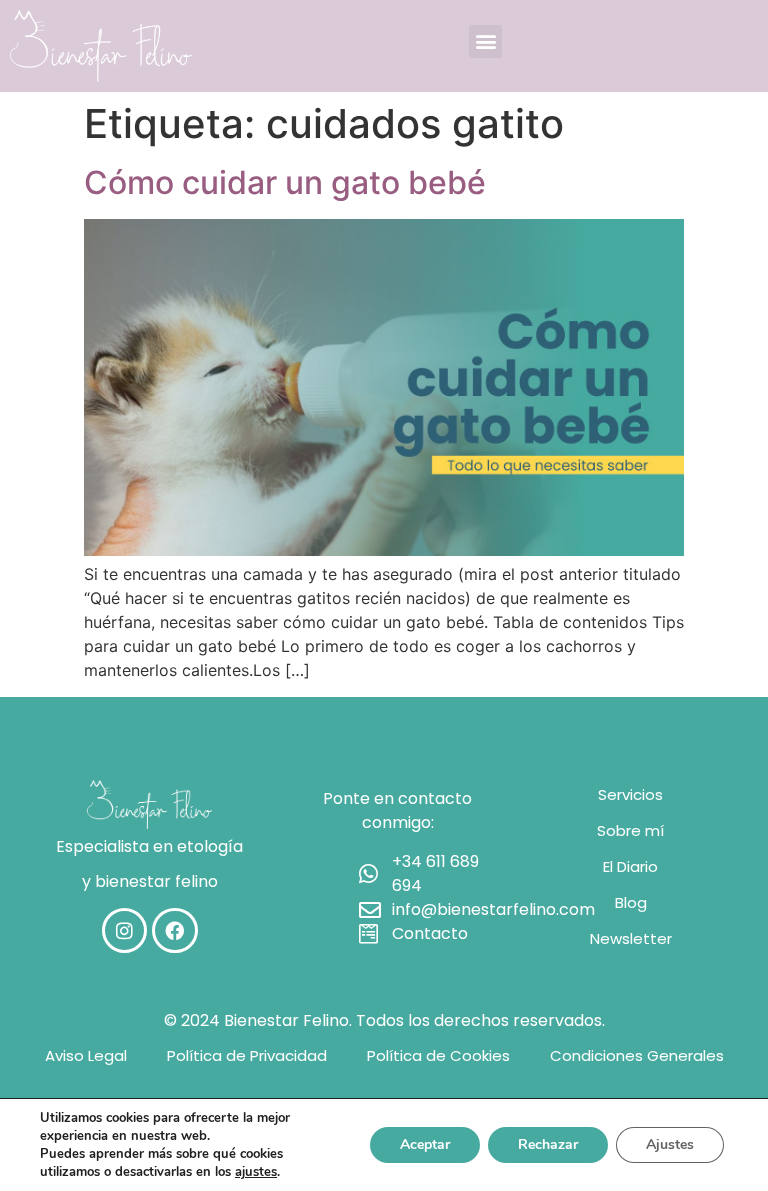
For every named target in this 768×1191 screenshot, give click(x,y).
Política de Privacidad (247, 1055)
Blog (631, 902)
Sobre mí (630, 830)
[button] (485, 41)
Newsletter (631, 938)
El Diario (630, 866)
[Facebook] (175, 931)
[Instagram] (125, 931)
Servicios (630, 794)
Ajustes (670, 1144)
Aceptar (425, 1144)
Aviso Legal (86, 1055)
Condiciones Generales (637, 1055)
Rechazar (548, 1144)
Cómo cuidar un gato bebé (285, 182)
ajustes (256, 1172)
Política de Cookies (438, 1055)
